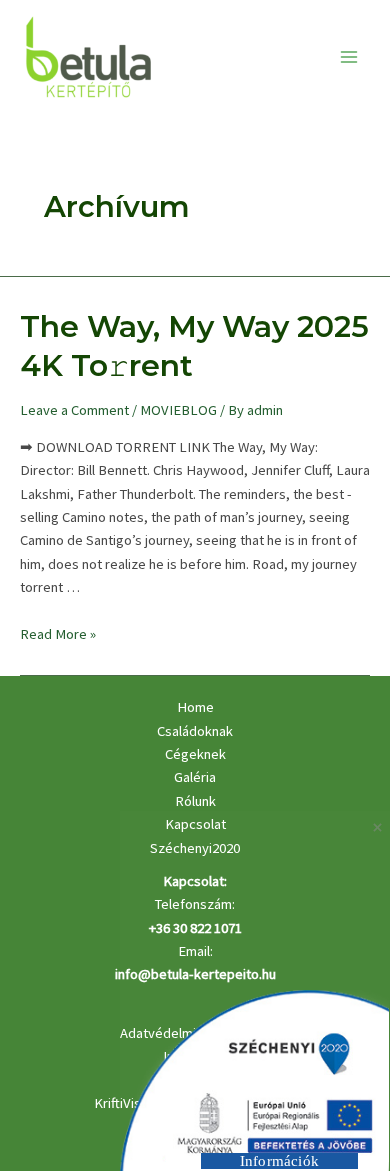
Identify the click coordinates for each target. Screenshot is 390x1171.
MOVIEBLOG (178, 410)
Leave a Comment (74, 410)
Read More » (58, 634)
